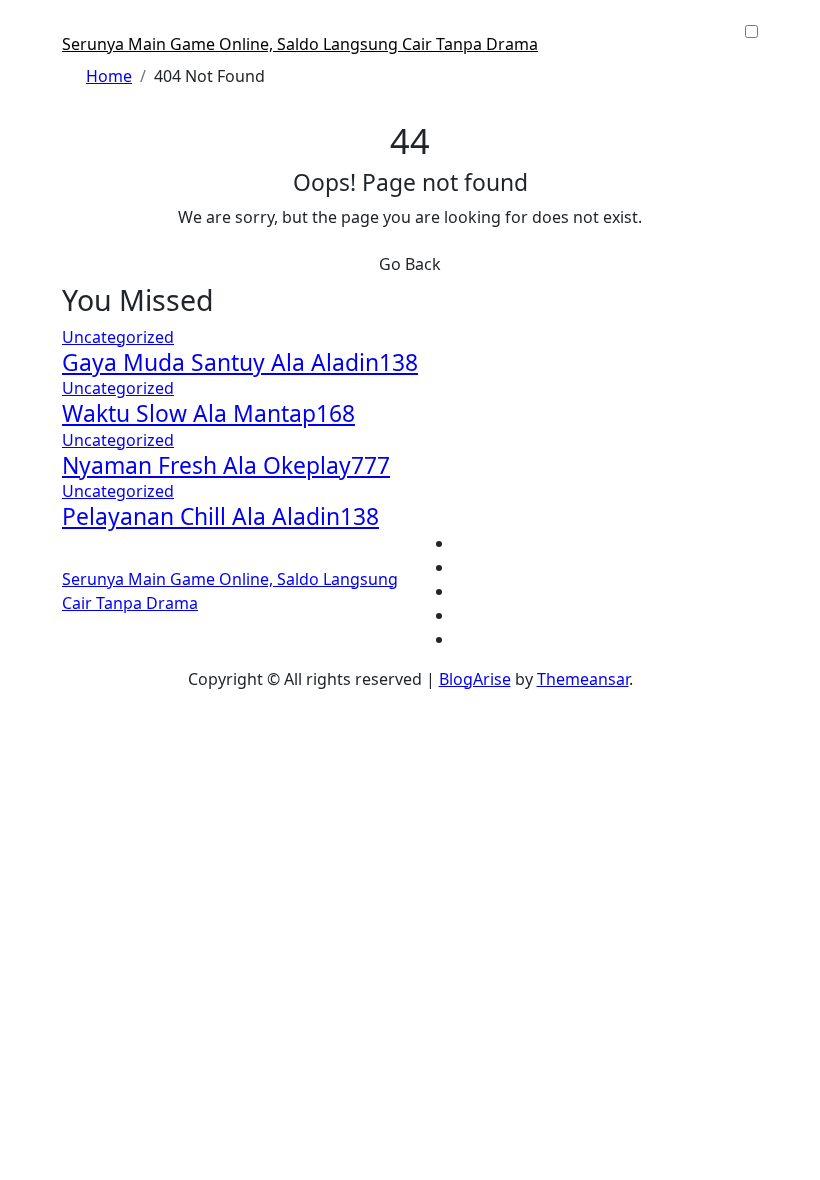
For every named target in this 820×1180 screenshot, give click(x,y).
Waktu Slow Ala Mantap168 (208, 413)
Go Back (410, 264)
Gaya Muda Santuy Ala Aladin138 (240, 362)
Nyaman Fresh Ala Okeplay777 (226, 465)
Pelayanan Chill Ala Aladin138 (220, 516)
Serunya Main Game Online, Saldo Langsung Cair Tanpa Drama (300, 44)
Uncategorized (118, 337)
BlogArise (475, 679)
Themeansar (583, 679)
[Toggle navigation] (75, 26)
